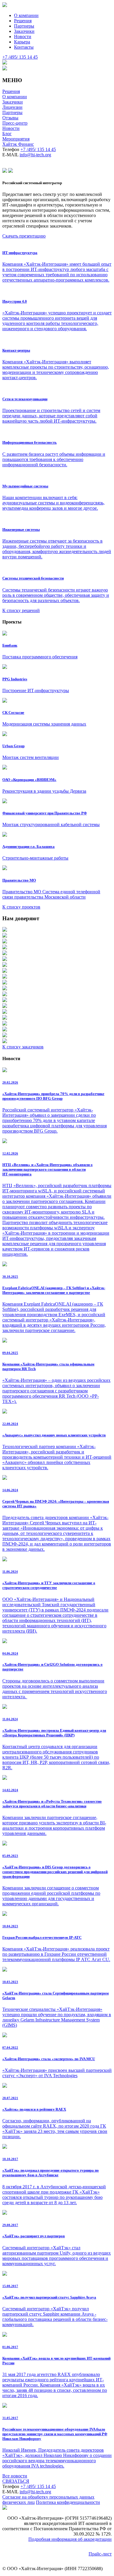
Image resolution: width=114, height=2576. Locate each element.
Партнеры (24, 26)
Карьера (22, 42)
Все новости (15, 2476)
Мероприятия (16, 139)
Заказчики (24, 31)
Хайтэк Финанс (18, 144)
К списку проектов (21, 907)
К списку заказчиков (23, 1047)
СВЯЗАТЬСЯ (16, 2481)
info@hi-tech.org (35, 155)
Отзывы (10, 118)
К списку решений (21, 610)
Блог (7, 134)
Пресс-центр (15, 123)
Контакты (24, 47)
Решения (23, 21)
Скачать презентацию (24, 236)
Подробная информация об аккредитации (70, 2539)
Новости (23, 37)
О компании (26, 15)
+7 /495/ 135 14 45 (38, 149)
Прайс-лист (100, 2554)
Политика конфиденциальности (68, 2502)
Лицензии (12, 107)
